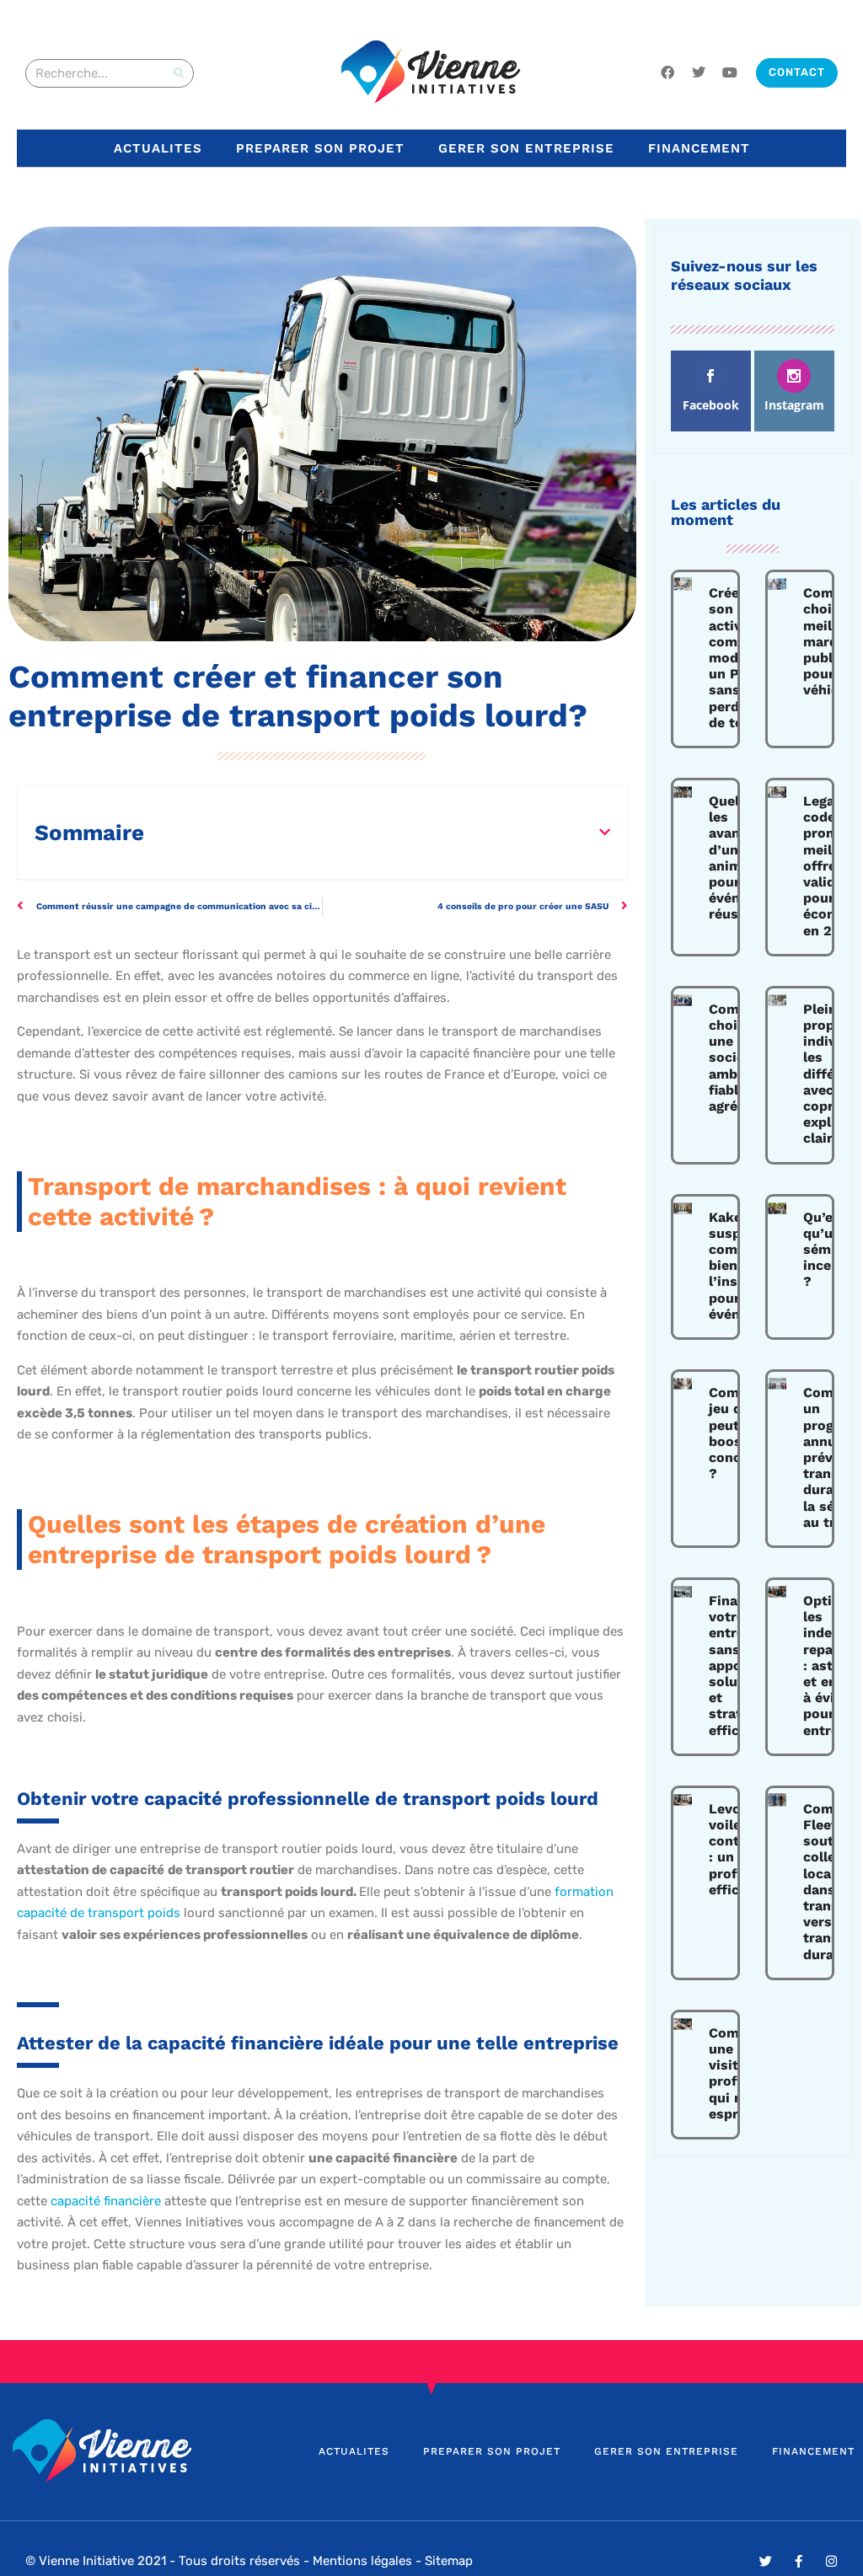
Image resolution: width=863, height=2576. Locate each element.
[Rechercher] (179, 73)
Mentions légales (362, 2561)
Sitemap (449, 2561)
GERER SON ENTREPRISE (526, 148)
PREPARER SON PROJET (320, 148)
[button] (605, 832)
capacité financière (104, 2201)
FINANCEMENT (699, 148)
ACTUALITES (158, 148)
